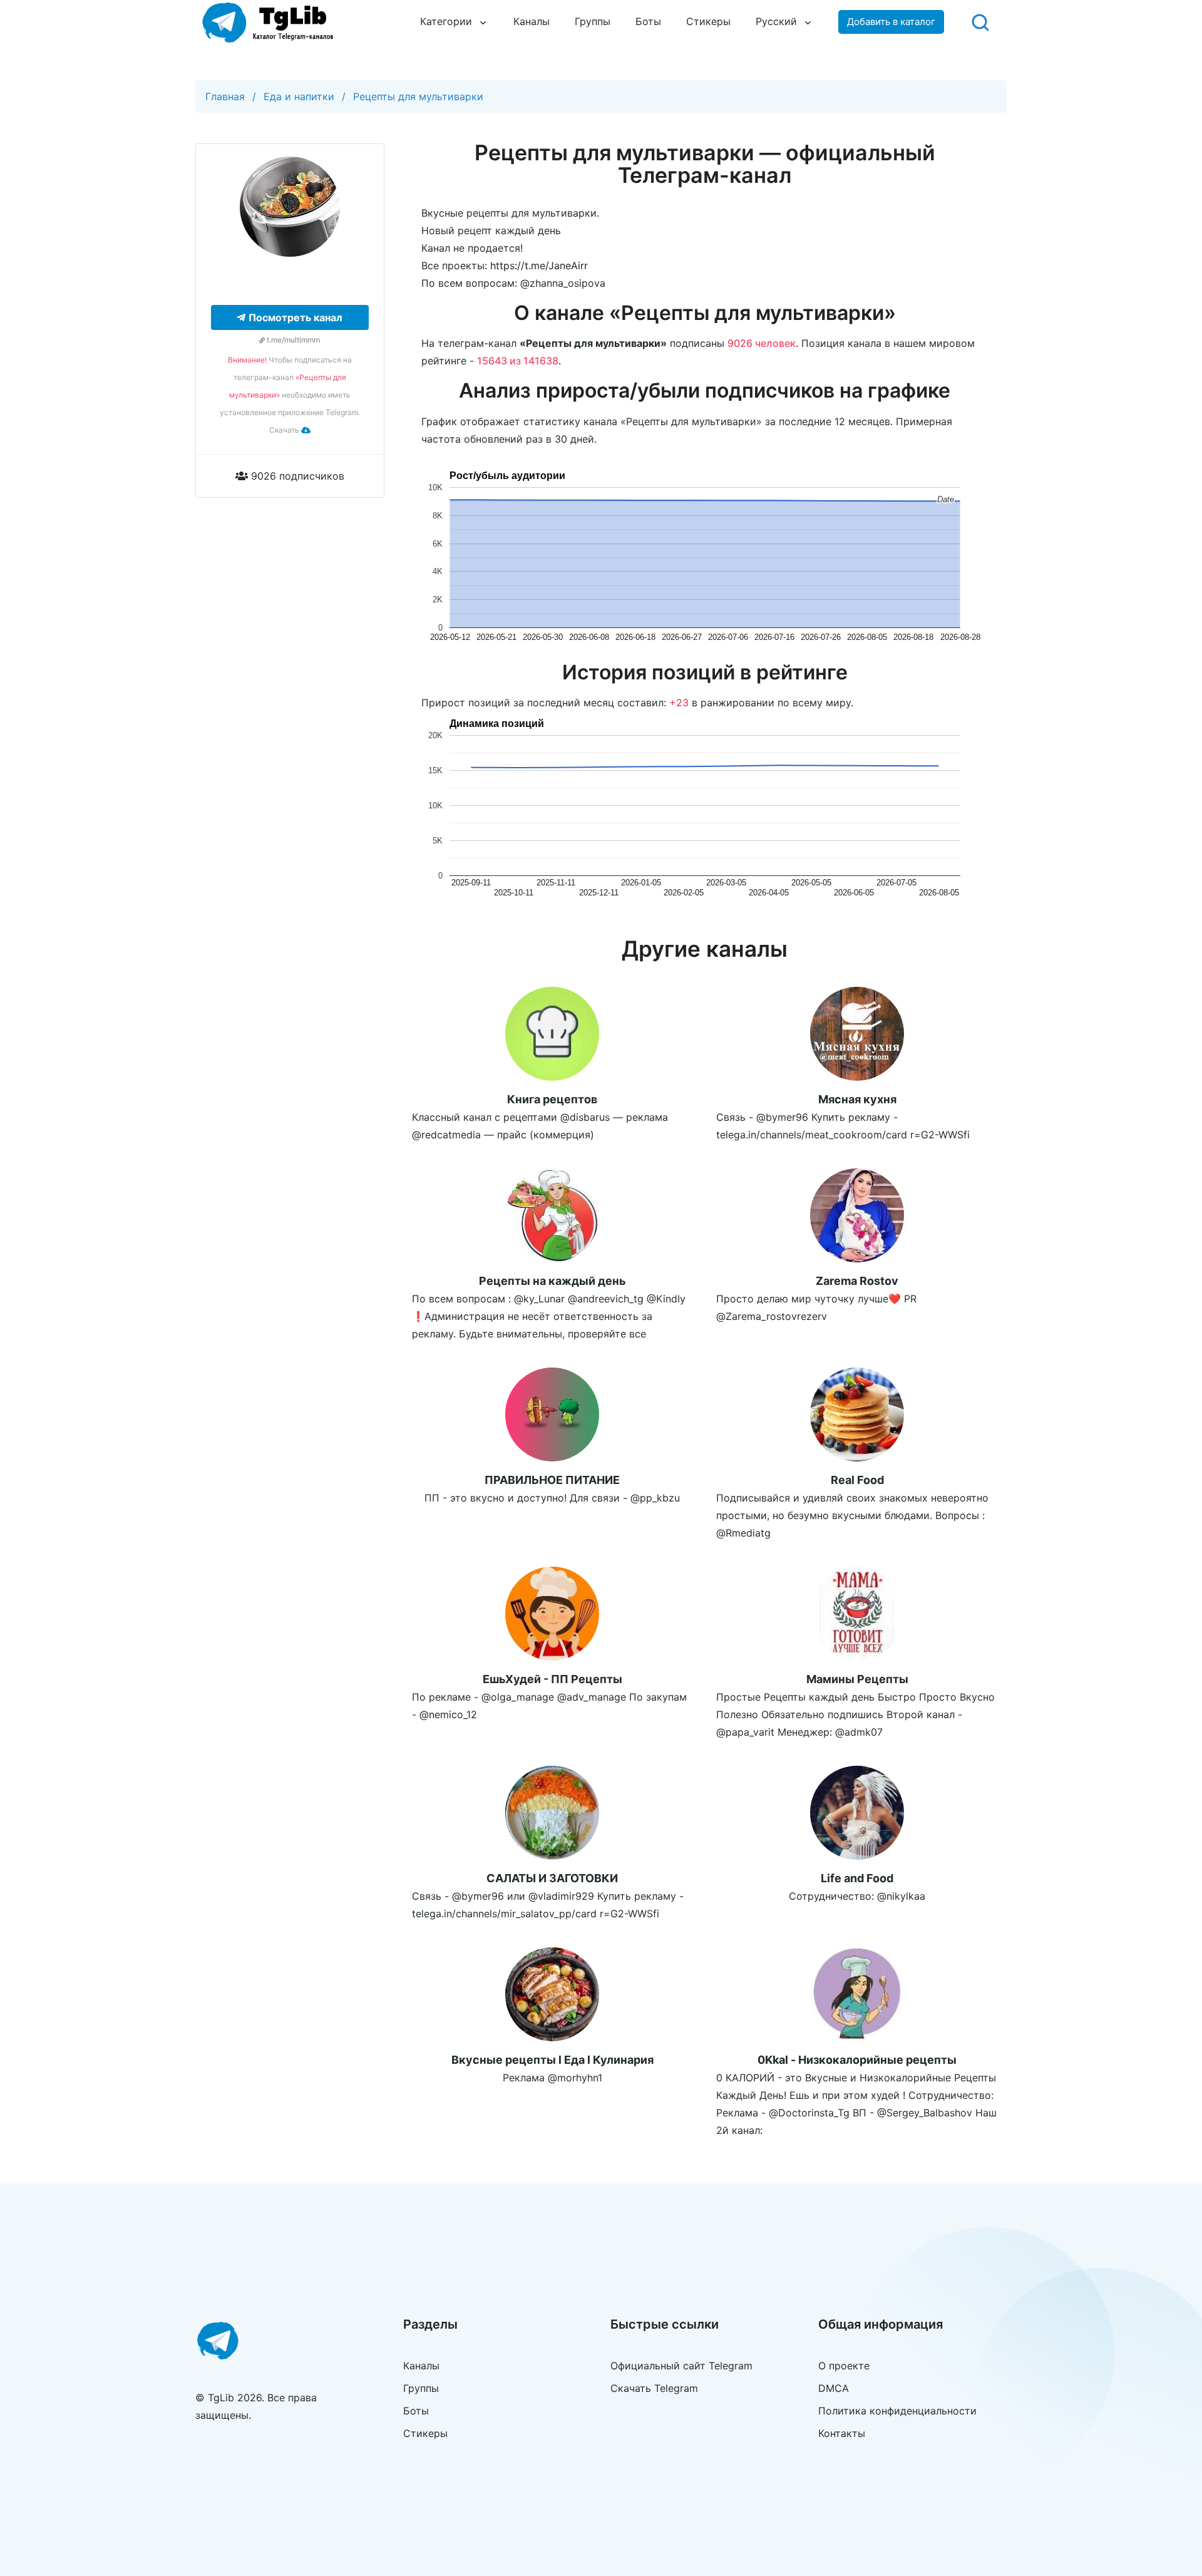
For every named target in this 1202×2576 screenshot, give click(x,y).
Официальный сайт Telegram (681, 2366)
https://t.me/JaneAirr (539, 265)
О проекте (844, 2366)
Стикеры (708, 21)
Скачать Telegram (654, 2388)
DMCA (834, 2388)
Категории (446, 21)
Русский (776, 21)
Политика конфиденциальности (897, 2411)
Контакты (842, 2433)
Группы (593, 21)
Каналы (532, 21)
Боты (648, 21)
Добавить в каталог (891, 22)
